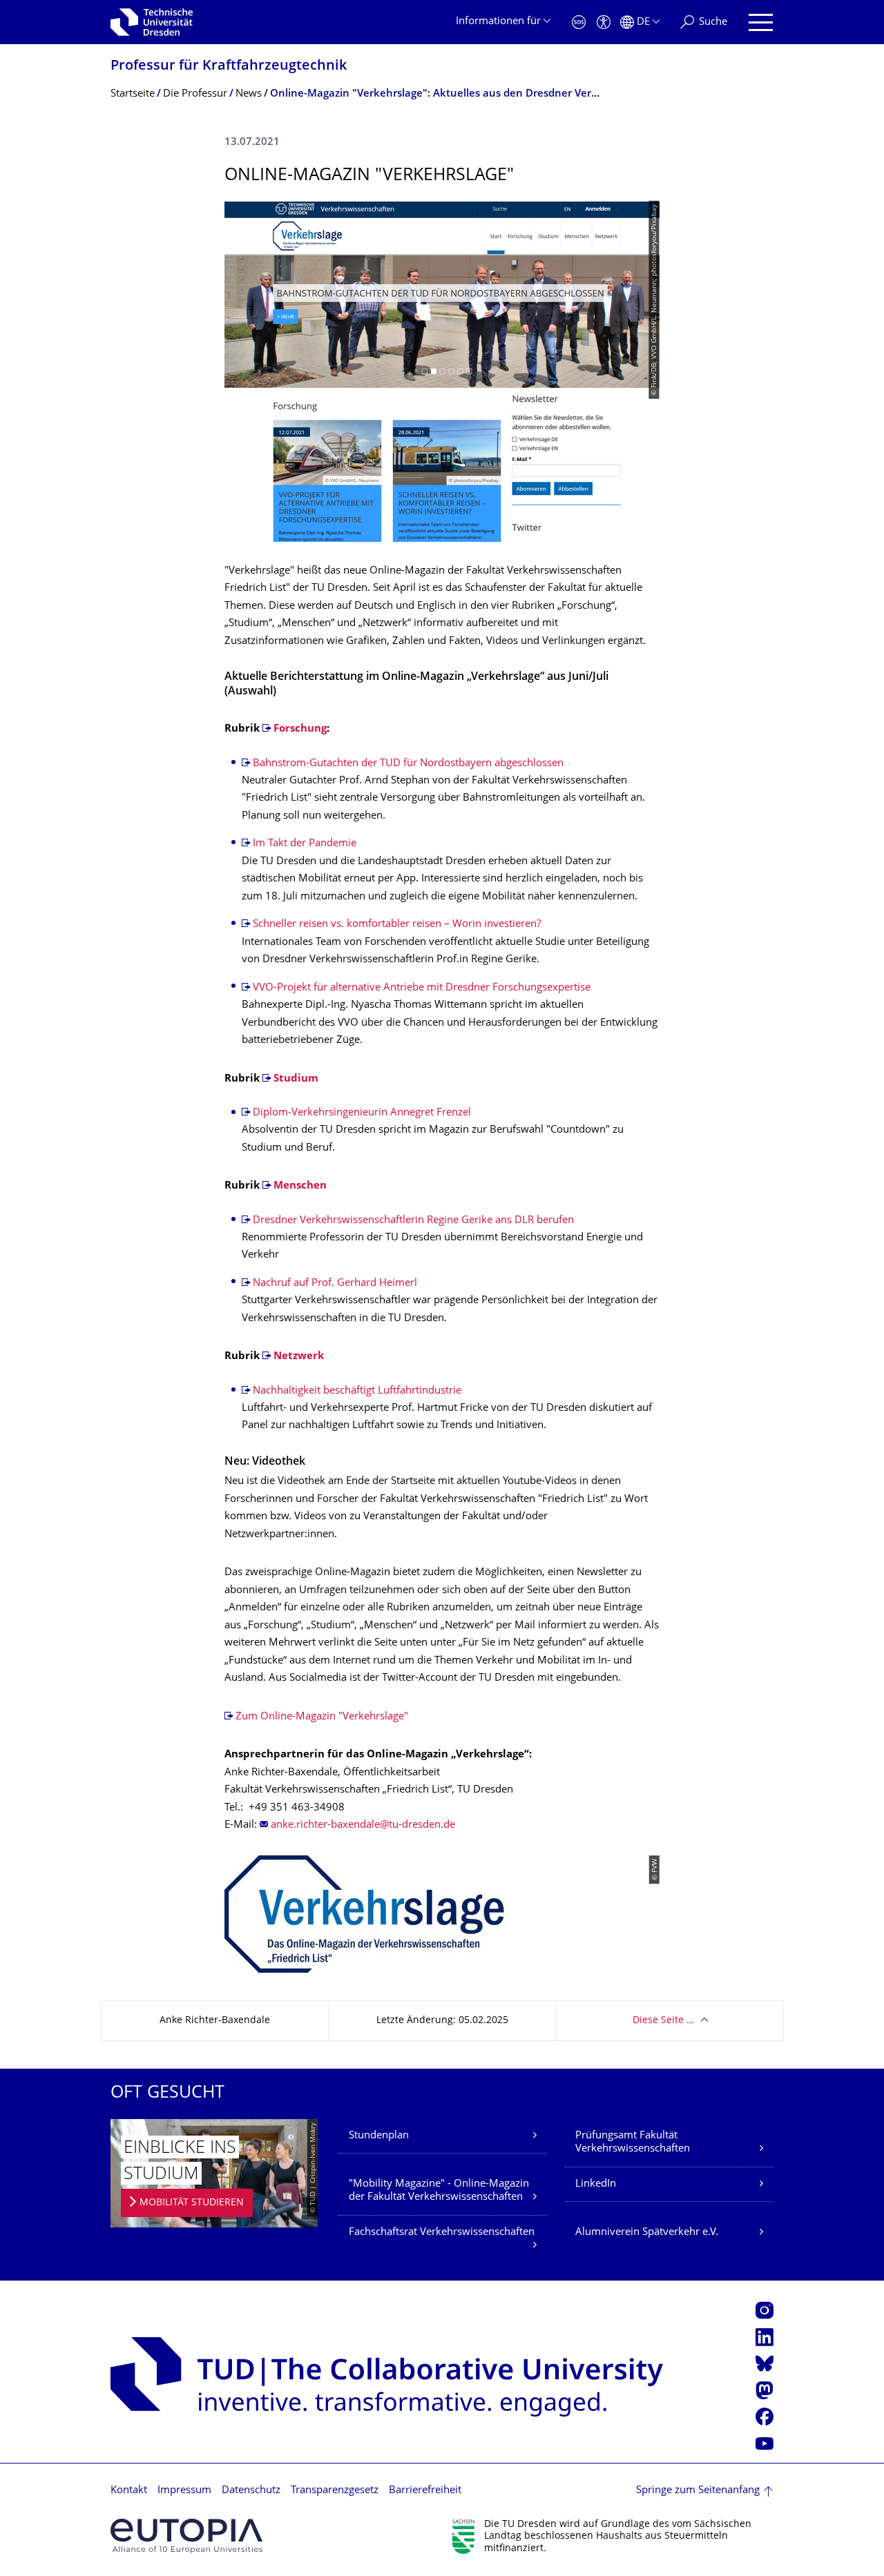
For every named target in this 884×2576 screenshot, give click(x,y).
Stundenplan (379, 2136)
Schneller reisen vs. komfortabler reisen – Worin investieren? (397, 925)
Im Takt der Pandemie (305, 844)
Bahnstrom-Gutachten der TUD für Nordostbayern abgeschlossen (408, 764)
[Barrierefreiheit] (604, 22)
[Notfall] (579, 22)
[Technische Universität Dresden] (152, 22)
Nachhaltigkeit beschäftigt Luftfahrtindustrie (357, 1391)
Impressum (184, 2491)
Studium (296, 1079)
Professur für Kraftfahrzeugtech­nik (229, 67)
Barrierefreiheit (425, 2491)
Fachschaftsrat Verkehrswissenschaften (442, 2233)
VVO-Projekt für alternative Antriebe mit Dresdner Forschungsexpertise (422, 988)
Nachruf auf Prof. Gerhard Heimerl (335, 1284)
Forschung (300, 729)
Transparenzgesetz (335, 2491)
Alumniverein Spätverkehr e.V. (647, 2233)
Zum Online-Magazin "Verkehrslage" (322, 1717)
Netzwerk (299, 1357)
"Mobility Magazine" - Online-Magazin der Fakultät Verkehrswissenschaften (439, 2191)
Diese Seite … (663, 2021)
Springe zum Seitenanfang (698, 2491)
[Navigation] (761, 22)
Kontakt (129, 2491)
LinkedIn (596, 2184)
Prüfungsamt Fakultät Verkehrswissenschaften (633, 2143)
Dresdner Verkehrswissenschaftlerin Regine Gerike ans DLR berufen (413, 1221)
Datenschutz (251, 2491)
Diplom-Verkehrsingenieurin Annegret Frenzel (362, 1113)
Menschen (300, 1186)
